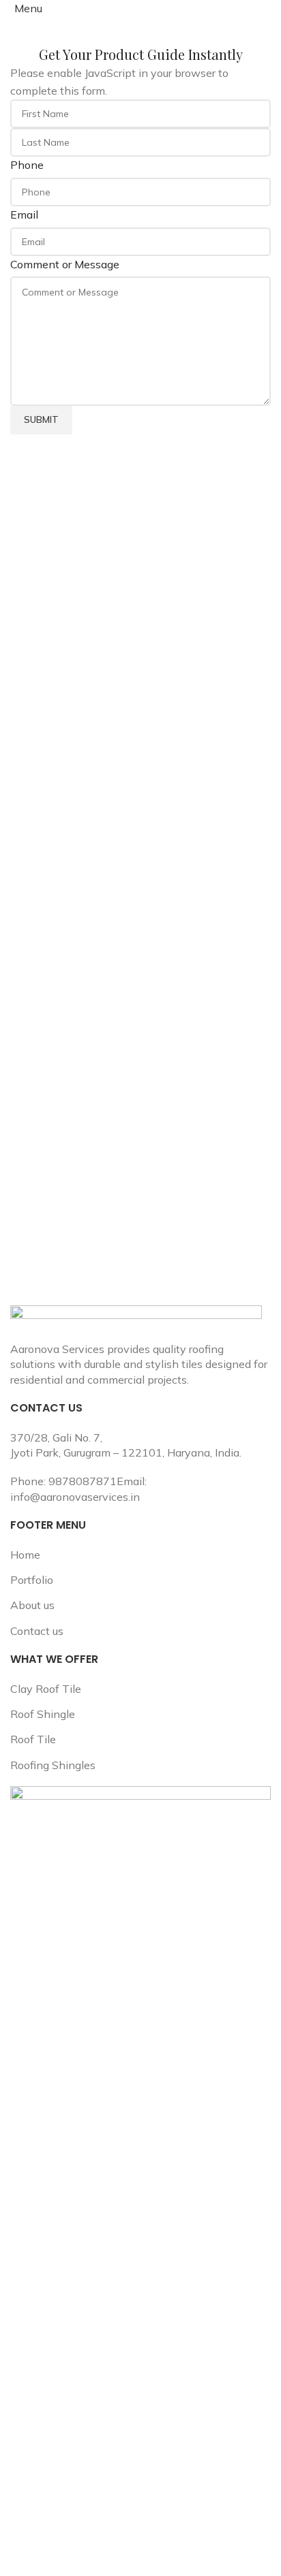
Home (25, 1555)
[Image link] (136, 1322)
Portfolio (32, 1580)
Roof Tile (33, 1739)
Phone (27, 165)
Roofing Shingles (53, 1765)
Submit (41, 419)
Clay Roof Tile (46, 1689)
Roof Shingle (43, 1714)
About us (32, 1605)
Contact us (37, 1631)
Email (24, 214)
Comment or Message (65, 264)
